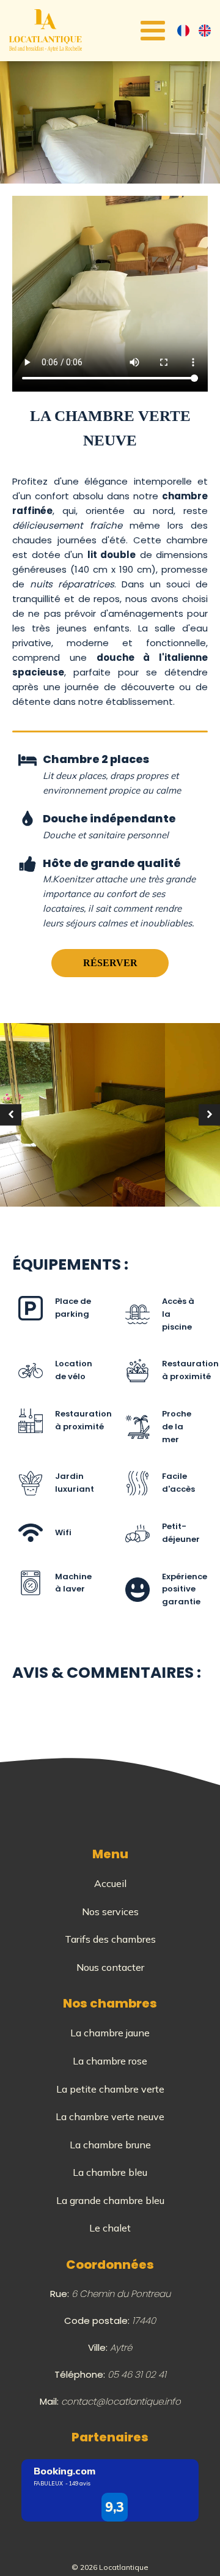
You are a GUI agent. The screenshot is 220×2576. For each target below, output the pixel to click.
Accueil (110, 1883)
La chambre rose (110, 2061)
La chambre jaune (110, 2033)
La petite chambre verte (110, 2089)
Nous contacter (110, 1967)
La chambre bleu (110, 2172)
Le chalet (110, 2228)
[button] (11, 1115)
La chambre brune (110, 2145)
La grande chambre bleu (110, 2200)
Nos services (110, 1912)
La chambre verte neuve (110, 2116)
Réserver (110, 963)
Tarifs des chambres (110, 1939)
